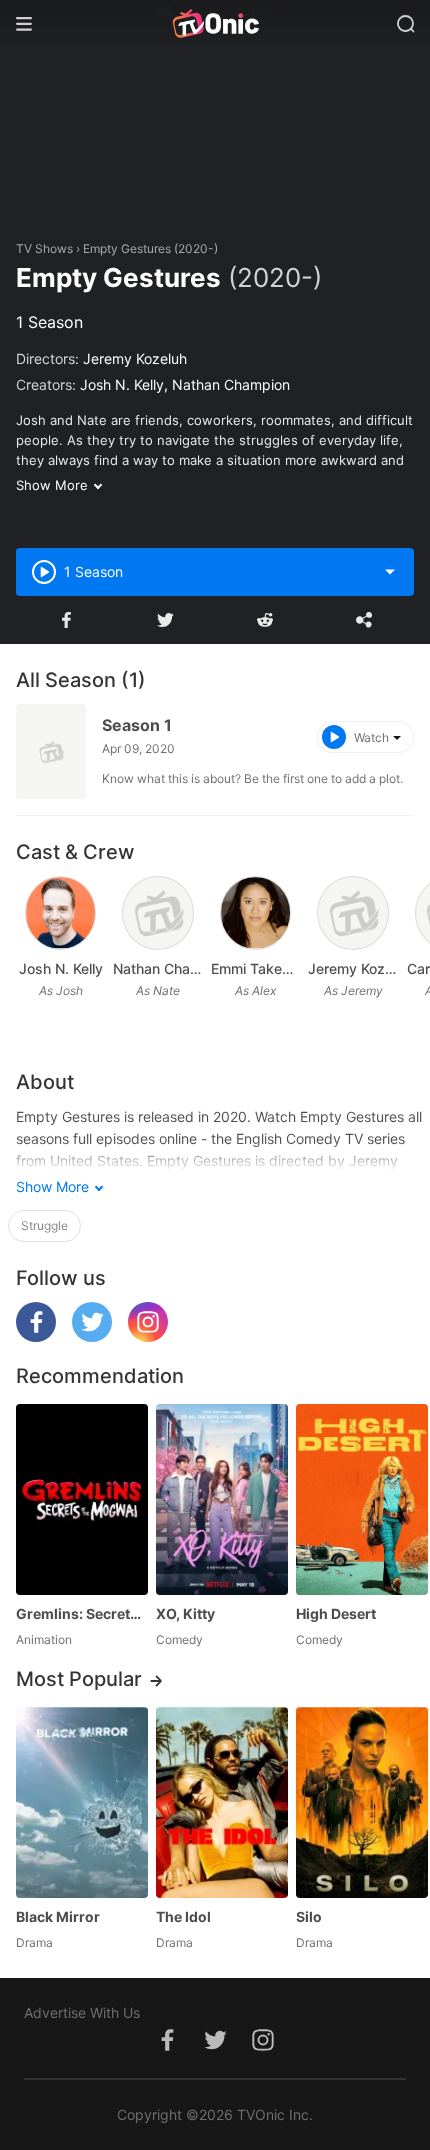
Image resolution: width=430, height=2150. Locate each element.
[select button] (390, 572)
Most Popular (79, 1679)
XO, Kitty (185, 1613)
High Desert (336, 1613)
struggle (44, 1225)
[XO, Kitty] (222, 1499)
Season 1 (137, 725)
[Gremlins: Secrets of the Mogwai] (82, 1499)
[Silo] (362, 1802)
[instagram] (148, 1336)
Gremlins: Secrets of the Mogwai (82, 1613)
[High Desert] (362, 1499)
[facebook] (36, 1336)
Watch (371, 737)
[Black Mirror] (82, 1802)
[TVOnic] (215, 24)
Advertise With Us (82, 2012)
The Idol (183, 1916)
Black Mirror (58, 1916)
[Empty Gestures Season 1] (51, 751)
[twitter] (92, 1336)
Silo (309, 1916)
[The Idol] (222, 1802)
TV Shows (44, 248)
